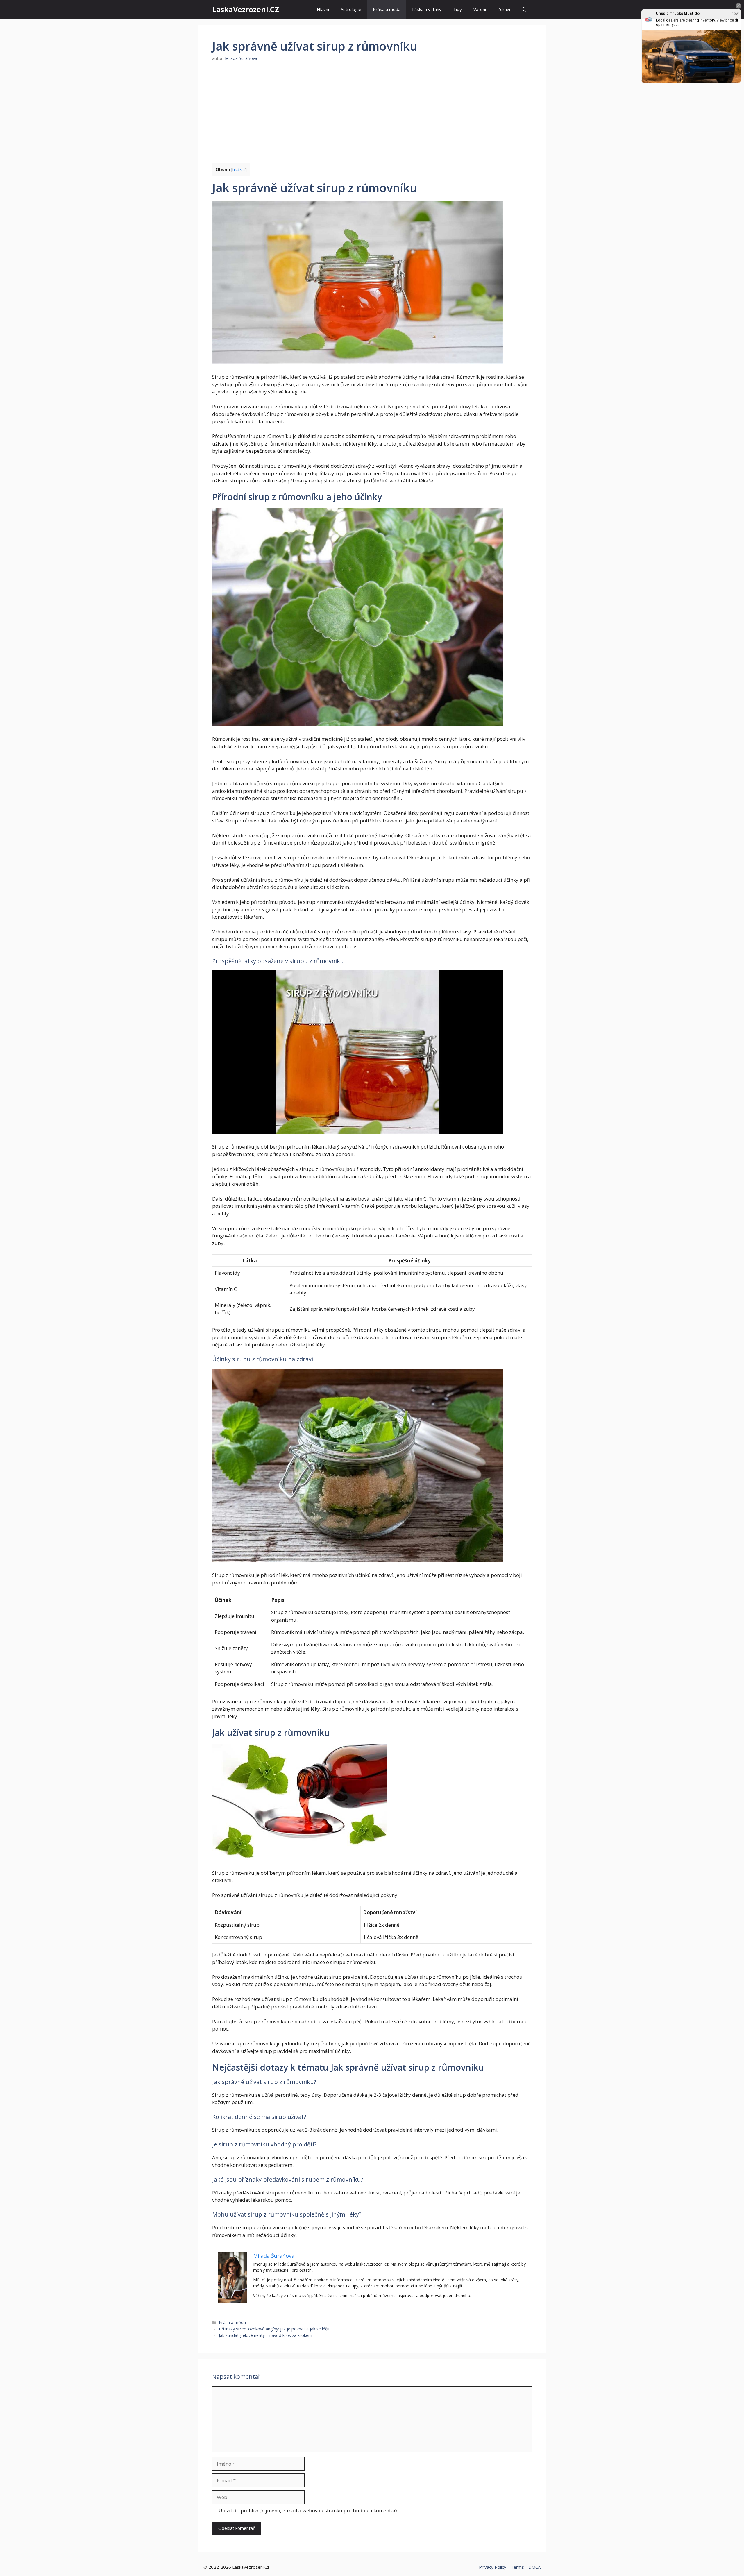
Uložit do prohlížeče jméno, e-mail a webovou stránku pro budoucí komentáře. (309, 2510)
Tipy (457, 9)
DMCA (534, 2567)
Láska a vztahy (427, 9)
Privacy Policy (493, 2567)
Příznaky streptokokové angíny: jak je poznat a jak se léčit (274, 2329)
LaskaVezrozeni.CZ (246, 9)
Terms (517, 2567)
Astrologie (351, 9)
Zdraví (504, 9)
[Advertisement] (372, 112)
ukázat (239, 169)
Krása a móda (387, 9)
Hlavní (323, 9)
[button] (524, 9)
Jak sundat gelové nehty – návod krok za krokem (265, 2335)
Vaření (480, 9)
